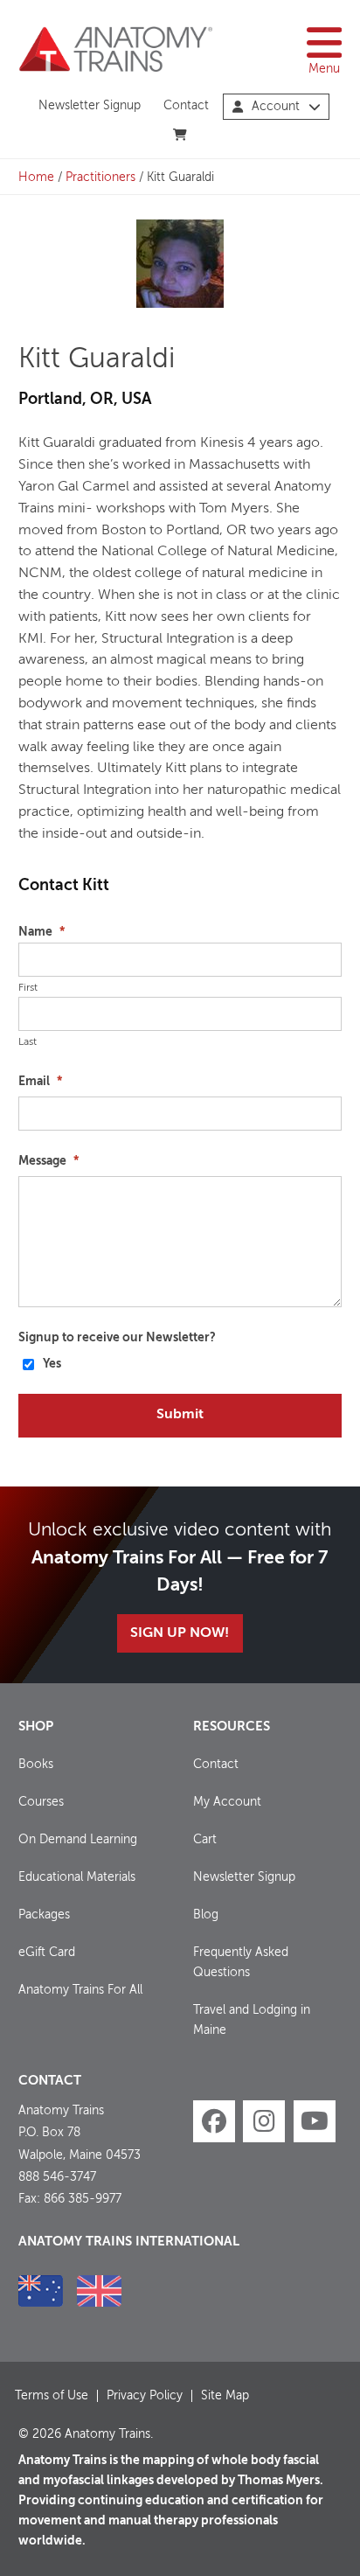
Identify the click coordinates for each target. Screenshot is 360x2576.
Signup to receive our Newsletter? (117, 1338)
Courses (41, 1802)
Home (36, 178)
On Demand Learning (78, 1840)
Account (276, 107)
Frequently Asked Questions (241, 1963)
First (28, 988)
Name (42, 932)
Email (40, 1082)
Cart (205, 1840)
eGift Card (47, 1953)
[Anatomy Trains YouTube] (315, 2121)
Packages (44, 1915)
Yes (52, 1364)
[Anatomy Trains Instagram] (264, 2121)
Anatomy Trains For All (80, 1990)
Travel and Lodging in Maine (252, 2020)
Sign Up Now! (180, 1633)
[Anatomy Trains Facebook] (214, 2121)
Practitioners (100, 178)
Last (28, 1042)
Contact (186, 106)
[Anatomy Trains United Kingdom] (99, 2291)
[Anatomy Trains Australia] (41, 2291)
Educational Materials (77, 1877)
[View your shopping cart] (180, 136)
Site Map (225, 2396)
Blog (206, 1915)
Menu (324, 69)
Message (48, 1161)
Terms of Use (52, 2396)
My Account (227, 1802)
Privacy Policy (145, 2396)
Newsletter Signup (90, 106)
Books (36, 1765)
